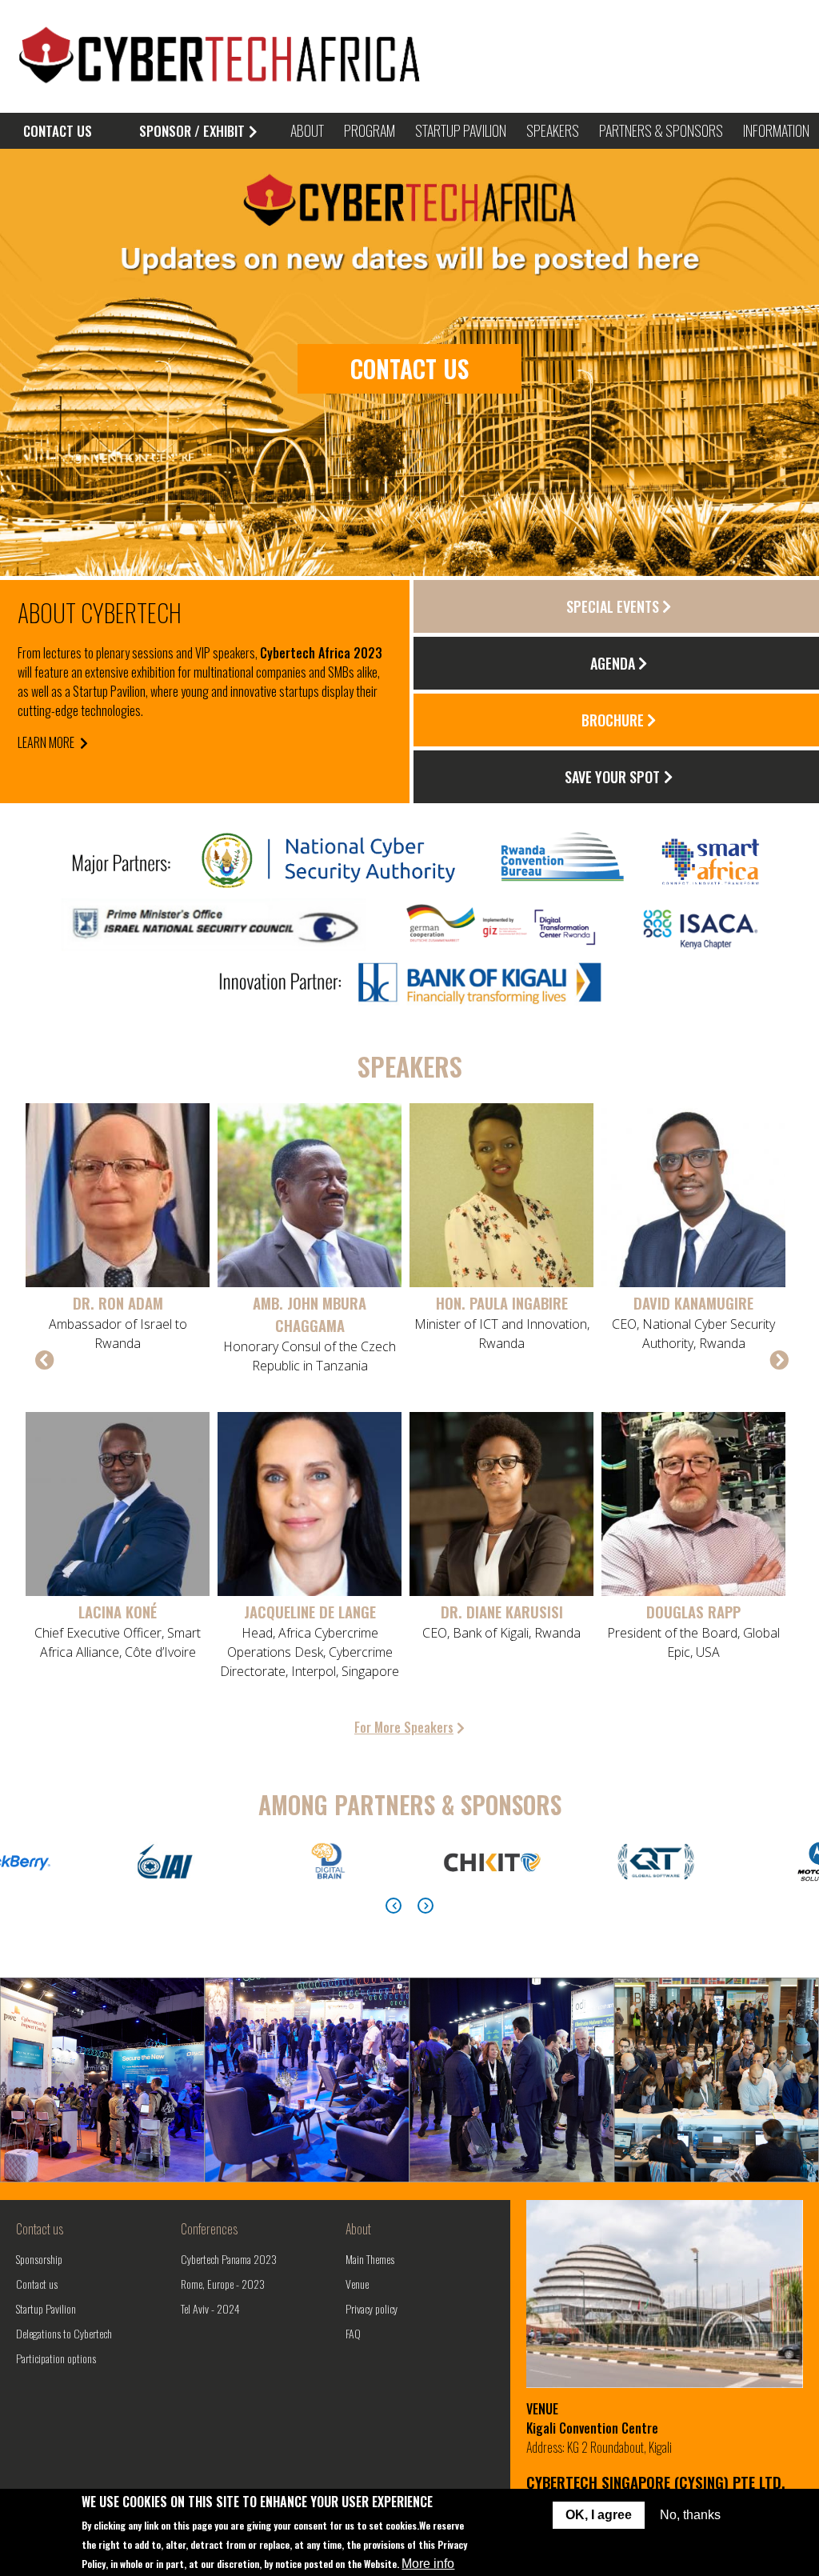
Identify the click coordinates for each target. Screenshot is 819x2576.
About (358, 2229)
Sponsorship (39, 2259)
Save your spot (612, 777)
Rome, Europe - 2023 (223, 2284)
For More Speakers (404, 1727)
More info (428, 2564)
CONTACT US (58, 131)
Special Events (613, 606)
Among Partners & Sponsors (410, 1804)
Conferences (209, 2229)
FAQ (353, 2333)
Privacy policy (372, 2308)
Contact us (40, 2229)
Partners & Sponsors (661, 130)
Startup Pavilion (46, 2308)
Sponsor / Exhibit (192, 131)
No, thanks (690, 2515)
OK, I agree (599, 2515)
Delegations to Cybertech (64, 2333)
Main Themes (370, 2259)
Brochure (613, 720)
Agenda (613, 663)
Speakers (553, 130)
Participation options (56, 2358)
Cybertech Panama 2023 (229, 2259)
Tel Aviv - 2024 (210, 2308)
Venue (357, 2284)
